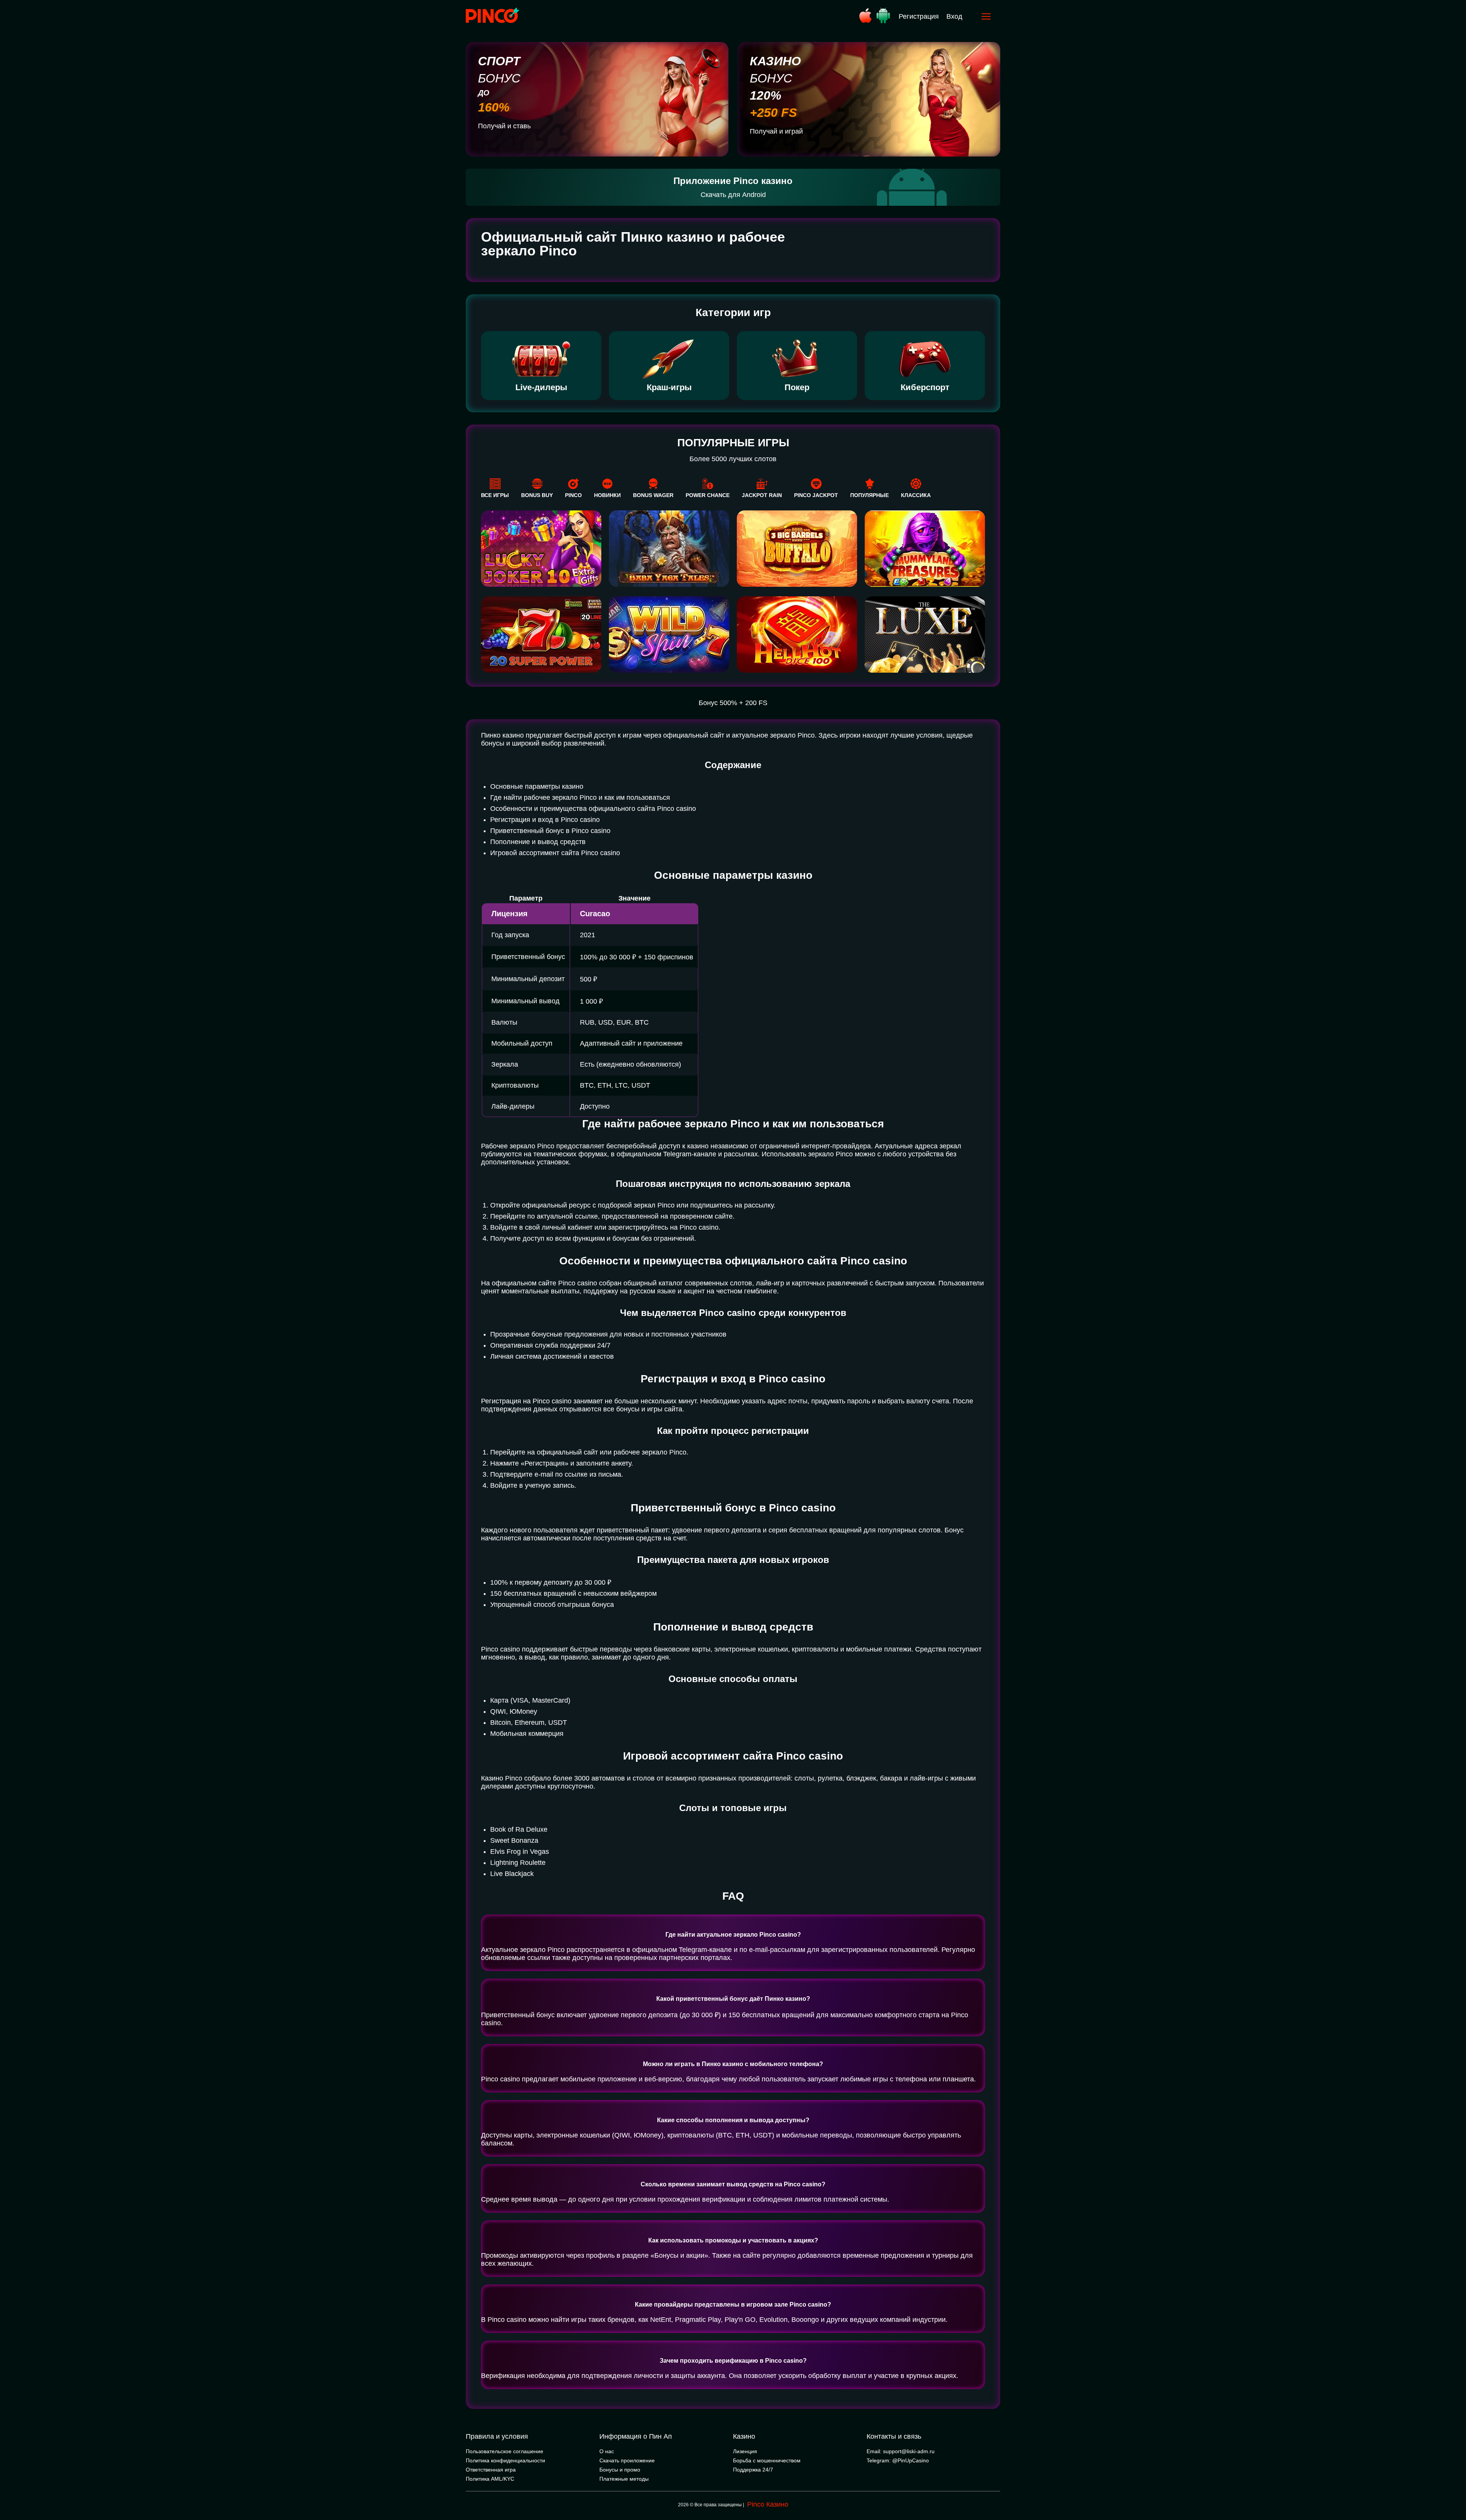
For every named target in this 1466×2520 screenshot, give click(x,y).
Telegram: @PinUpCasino (898, 2460)
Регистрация (919, 16)
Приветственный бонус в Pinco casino (550, 831)
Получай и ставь (504, 126)
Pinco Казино (768, 2504)
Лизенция (745, 2451)
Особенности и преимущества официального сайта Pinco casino (593, 809)
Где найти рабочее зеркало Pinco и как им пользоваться (580, 797)
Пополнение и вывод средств (538, 842)
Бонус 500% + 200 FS (733, 703)
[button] (1453, 2488)
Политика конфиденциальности (505, 2460)
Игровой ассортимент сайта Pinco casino (555, 853)
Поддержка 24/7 (753, 2470)
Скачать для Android (733, 195)
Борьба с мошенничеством (767, 2460)
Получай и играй (776, 131)
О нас (607, 2451)
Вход (954, 16)
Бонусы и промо (620, 2470)
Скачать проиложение (627, 2460)
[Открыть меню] (986, 16)
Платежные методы (624, 2479)
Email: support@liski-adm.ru (901, 2451)
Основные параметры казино (537, 786)
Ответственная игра (491, 2470)
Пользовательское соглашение (505, 2451)
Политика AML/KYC (490, 2479)
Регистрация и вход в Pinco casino (545, 820)
